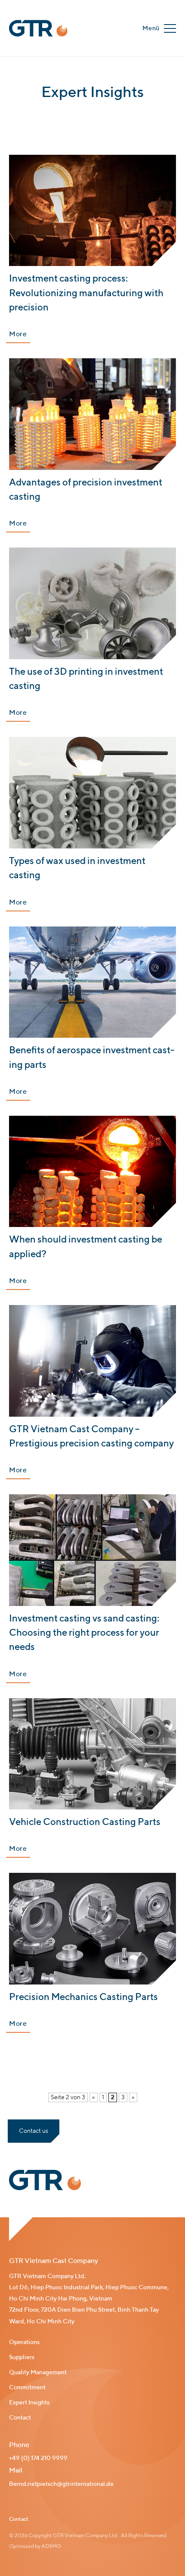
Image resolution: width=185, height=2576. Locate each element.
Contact (20, 2418)
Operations (24, 2342)
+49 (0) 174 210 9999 (38, 2458)
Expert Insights (29, 2403)
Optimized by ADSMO (35, 2547)
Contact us (34, 2131)
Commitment (27, 2388)
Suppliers (22, 2357)
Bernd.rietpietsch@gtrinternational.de (61, 2484)
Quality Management (38, 2373)
